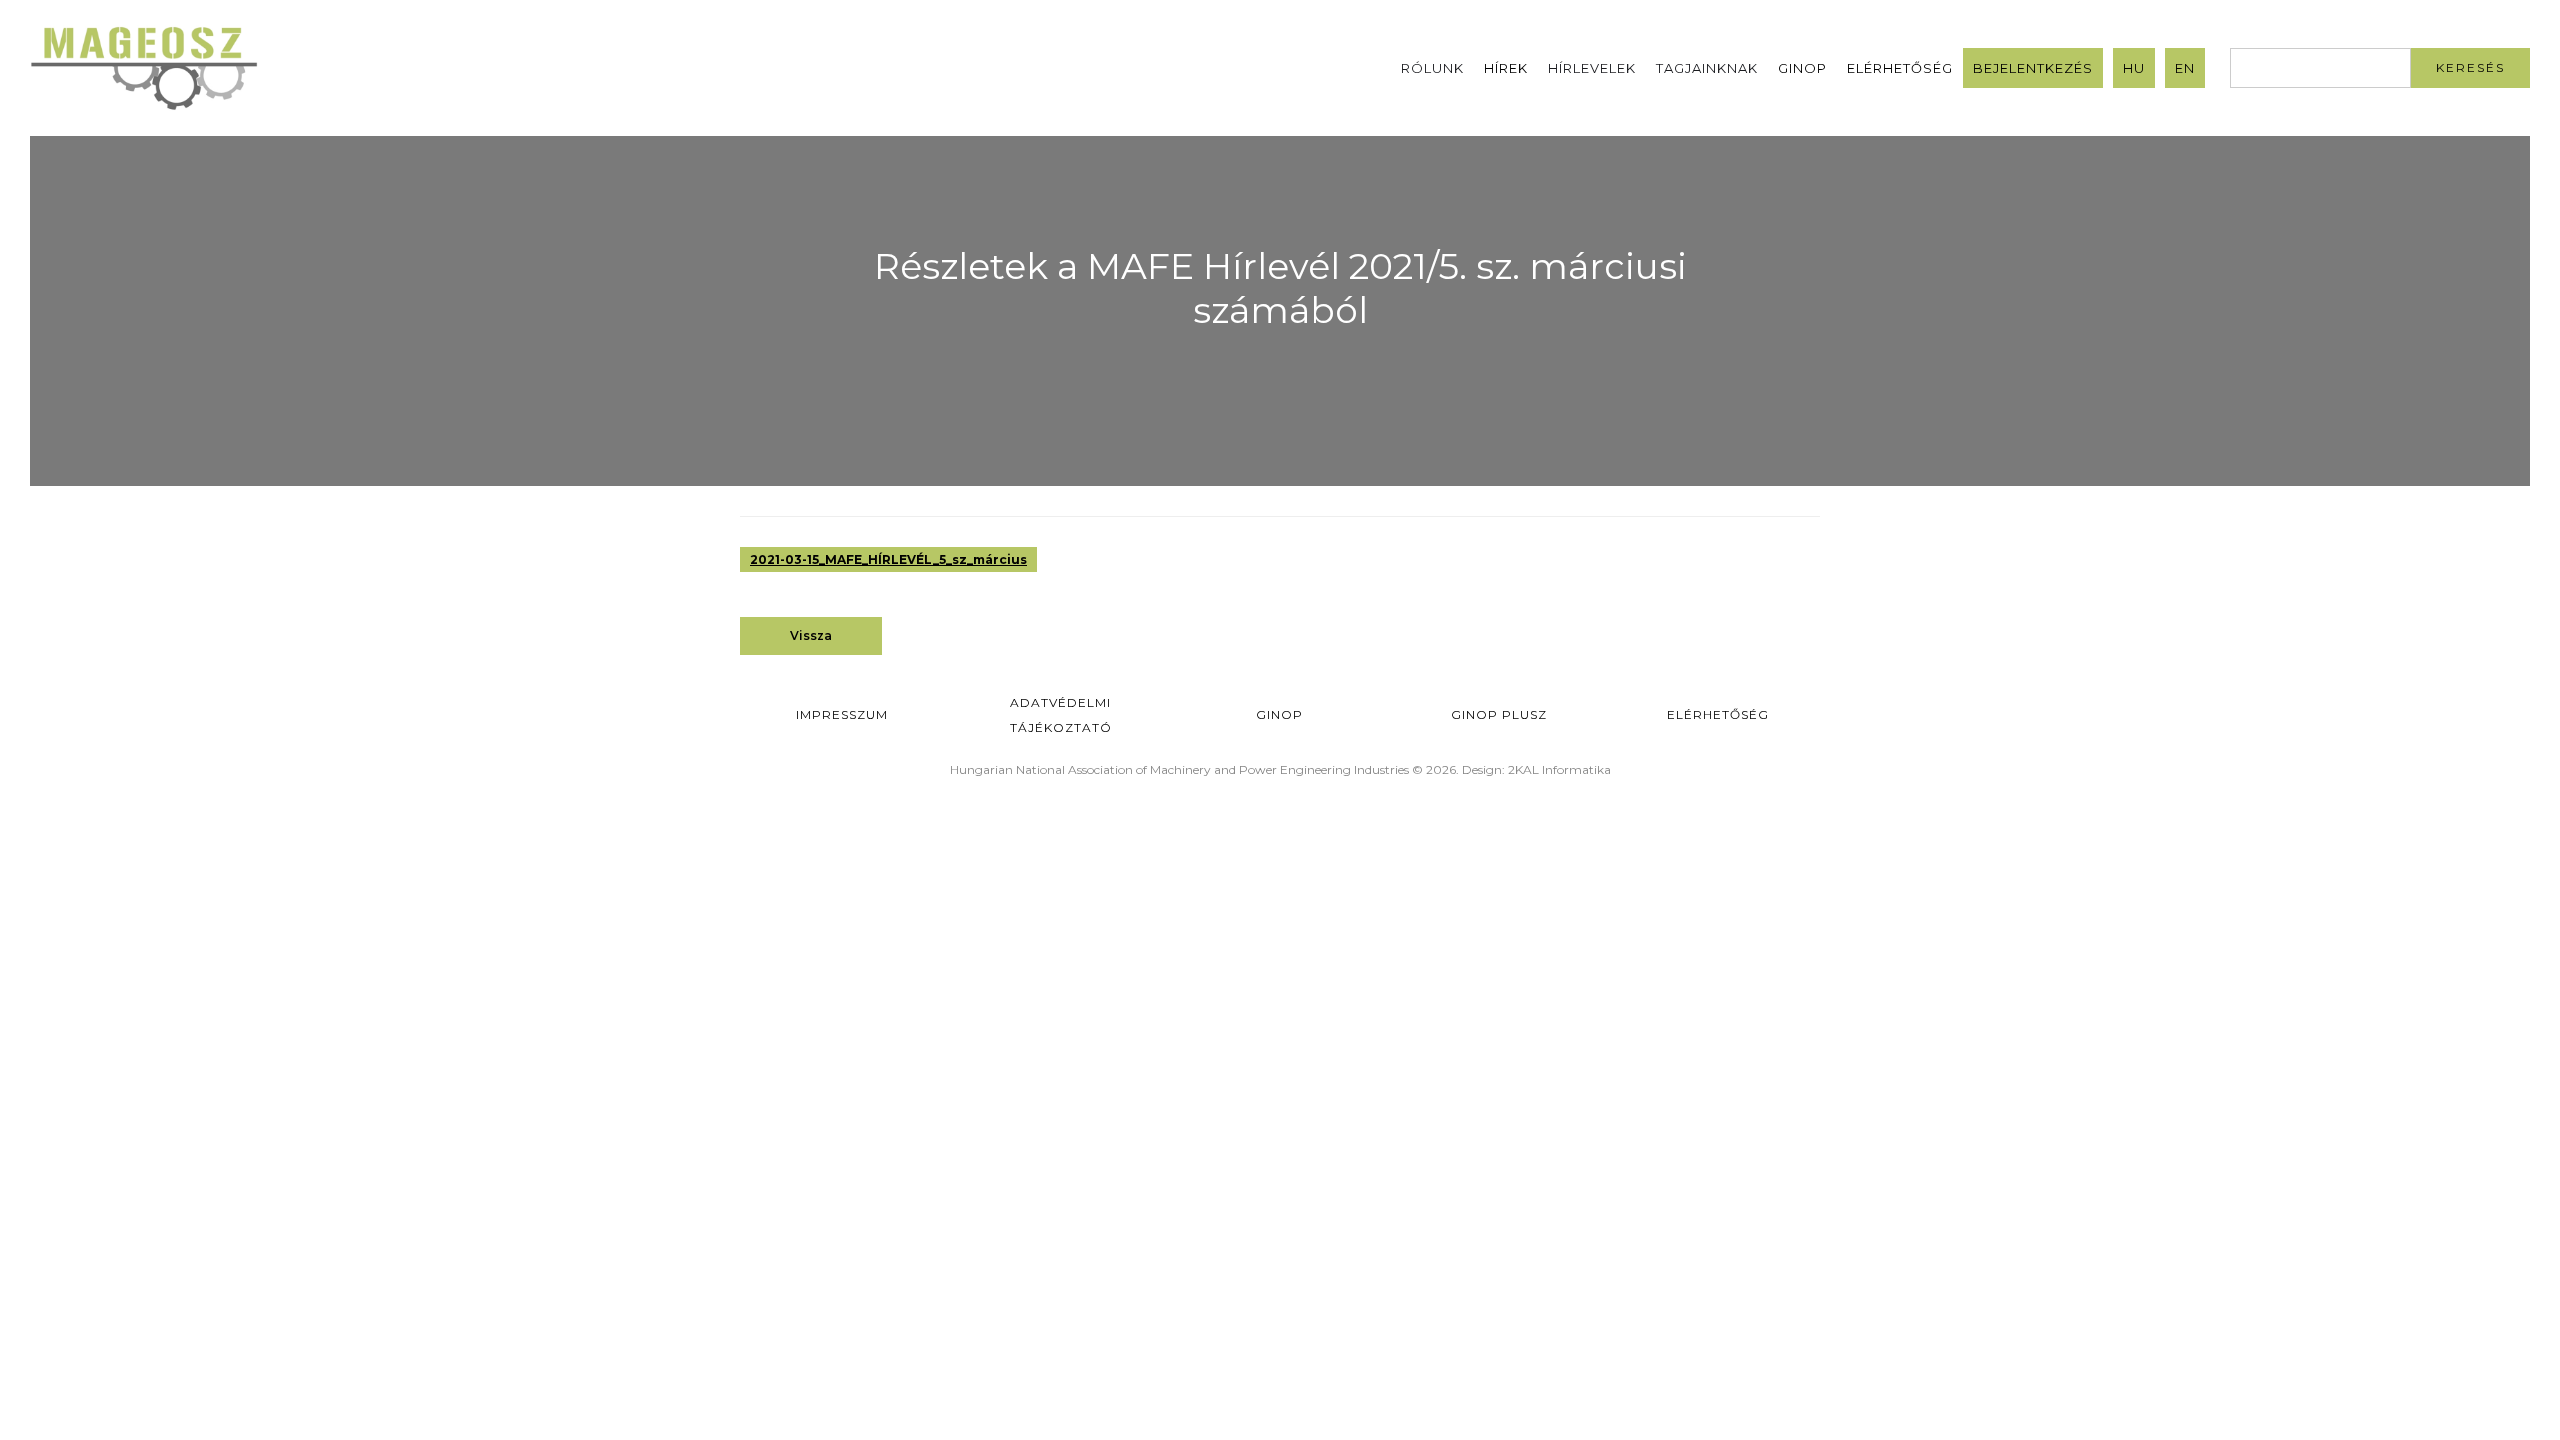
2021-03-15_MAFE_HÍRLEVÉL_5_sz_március (888, 559)
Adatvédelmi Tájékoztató (1061, 715)
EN (2185, 68)
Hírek (1506, 68)
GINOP (1802, 68)
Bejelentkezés (2033, 68)
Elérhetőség (1900, 68)
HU (2134, 68)
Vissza (811, 635)
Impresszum (842, 714)
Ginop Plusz (1499, 714)
